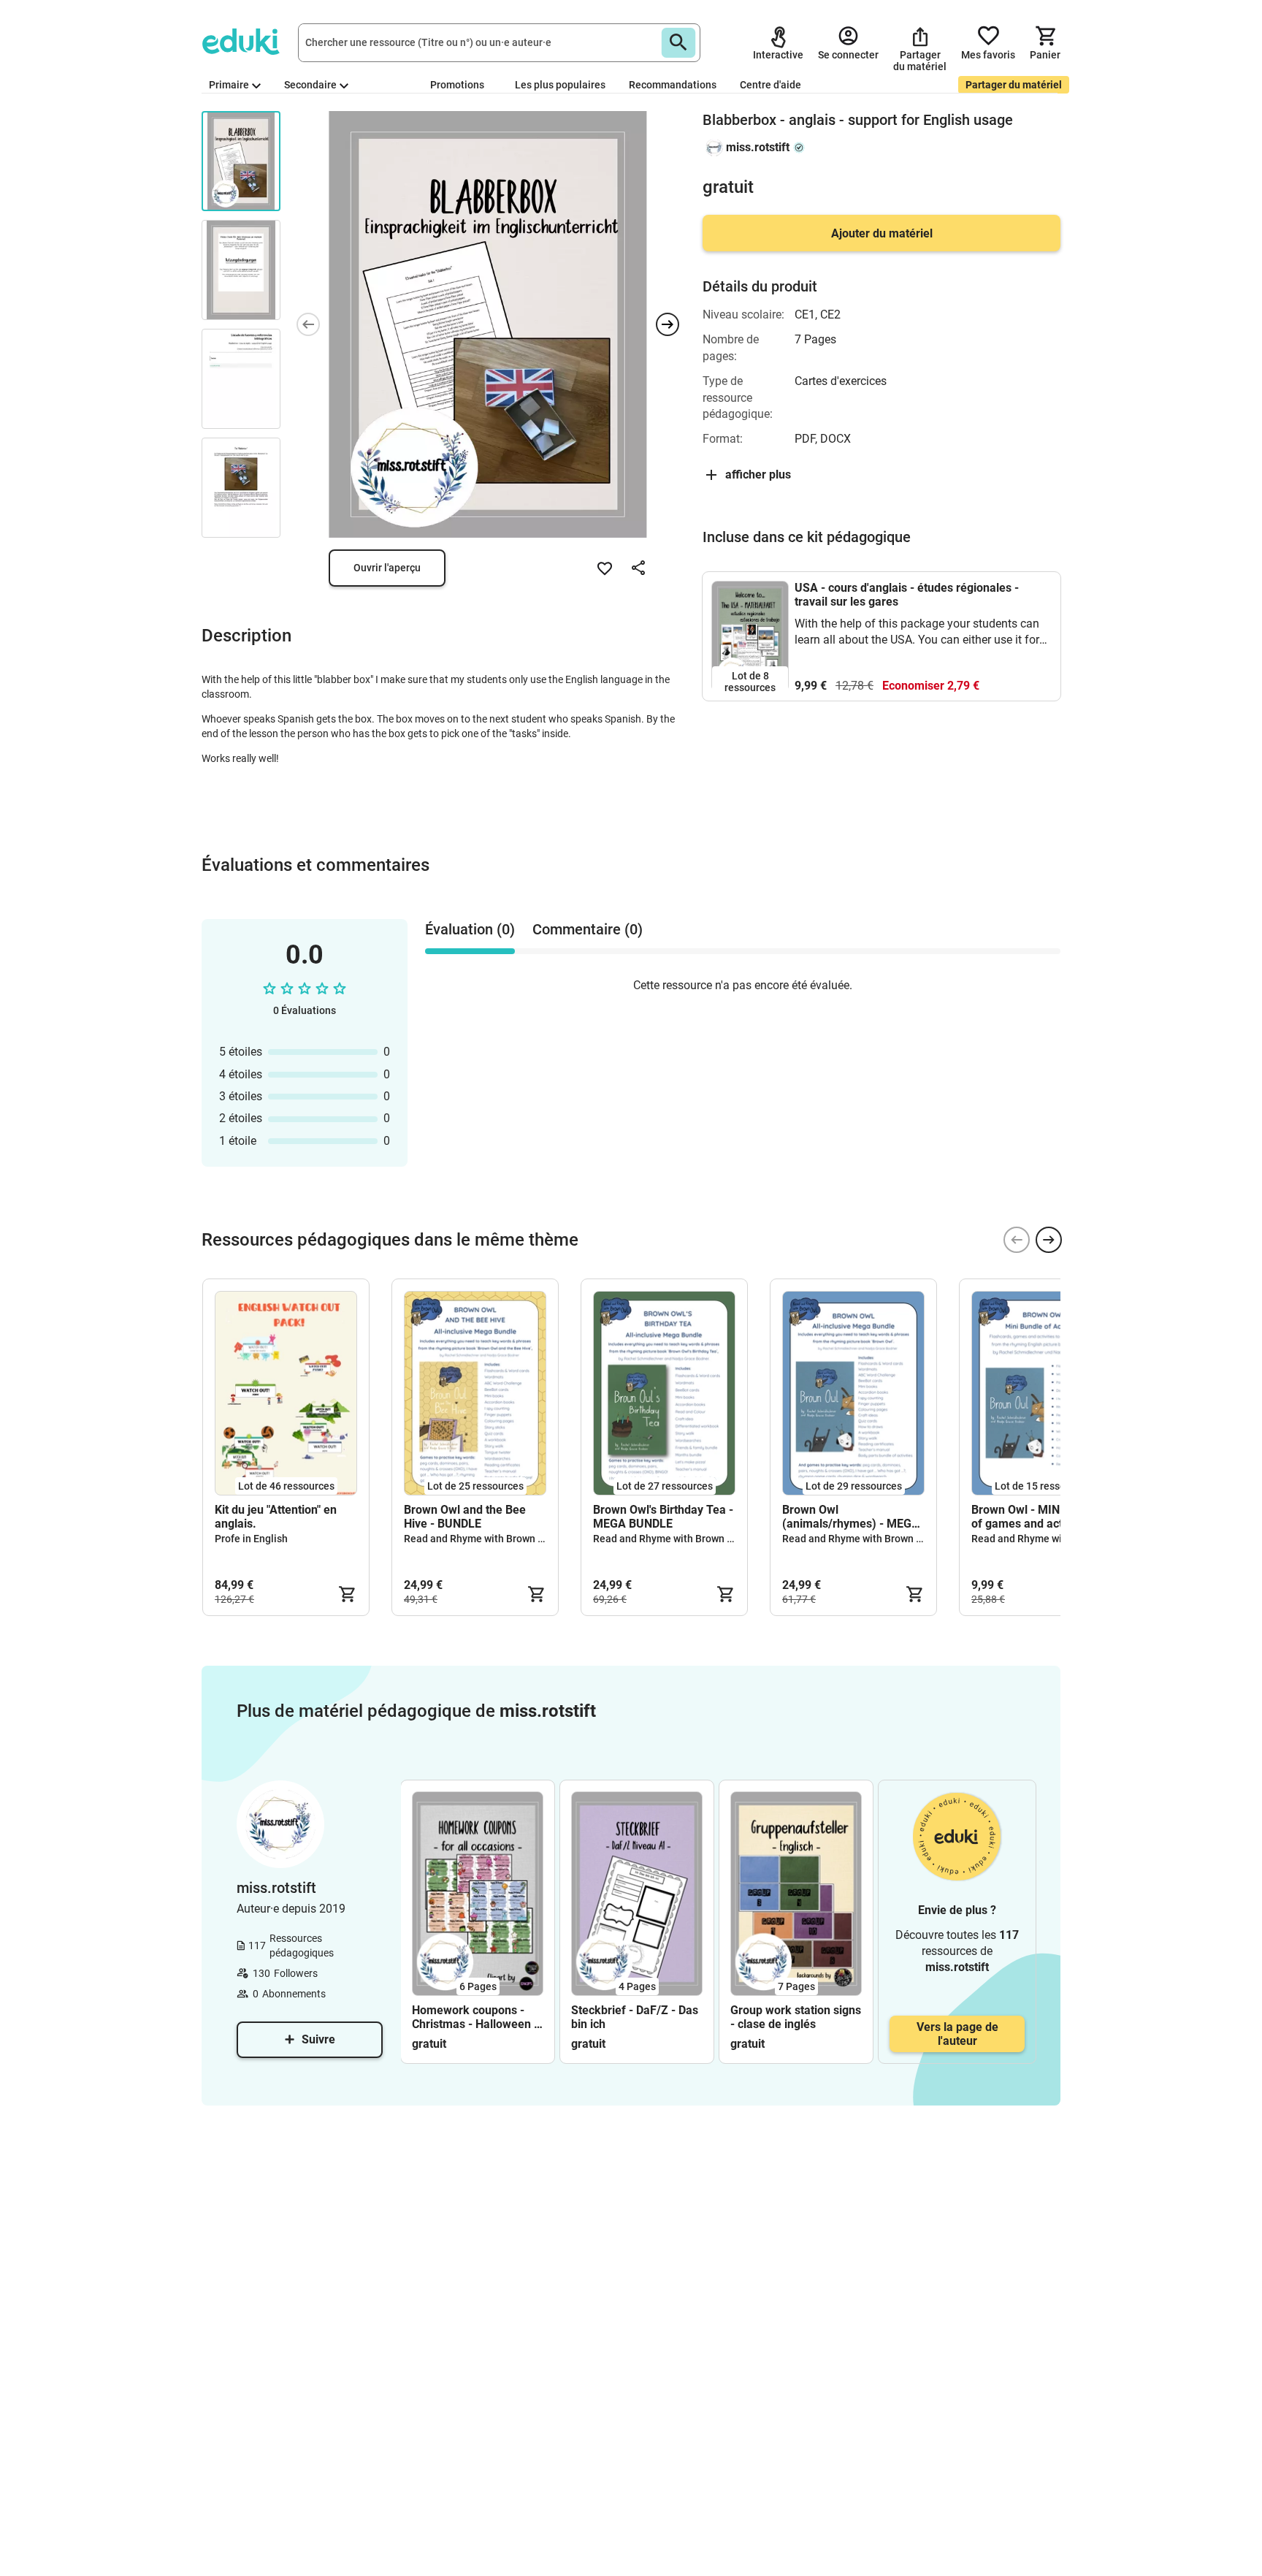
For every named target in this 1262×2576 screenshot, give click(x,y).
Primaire (229, 85)
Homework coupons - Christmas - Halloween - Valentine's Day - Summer (475, 2017)
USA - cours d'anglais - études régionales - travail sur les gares (907, 595)
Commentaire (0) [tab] (588, 929)
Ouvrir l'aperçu (387, 568)
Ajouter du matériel (882, 233)
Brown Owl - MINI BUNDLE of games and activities (1041, 1517)
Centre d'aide (770, 85)
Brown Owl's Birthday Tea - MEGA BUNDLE (663, 1517)
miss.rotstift (758, 147)
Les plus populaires (560, 85)
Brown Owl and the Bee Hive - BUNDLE (465, 1517)
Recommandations (673, 85)
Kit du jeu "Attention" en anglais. (276, 1517)
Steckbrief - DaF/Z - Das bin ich (635, 2017)
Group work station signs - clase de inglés (796, 2017)
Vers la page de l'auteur (957, 2034)
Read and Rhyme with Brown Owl (479, 1539)
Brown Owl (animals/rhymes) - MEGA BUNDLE (851, 1517)
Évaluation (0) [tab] (470, 929)
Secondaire (310, 85)
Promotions (457, 85)
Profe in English (251, 1539)
